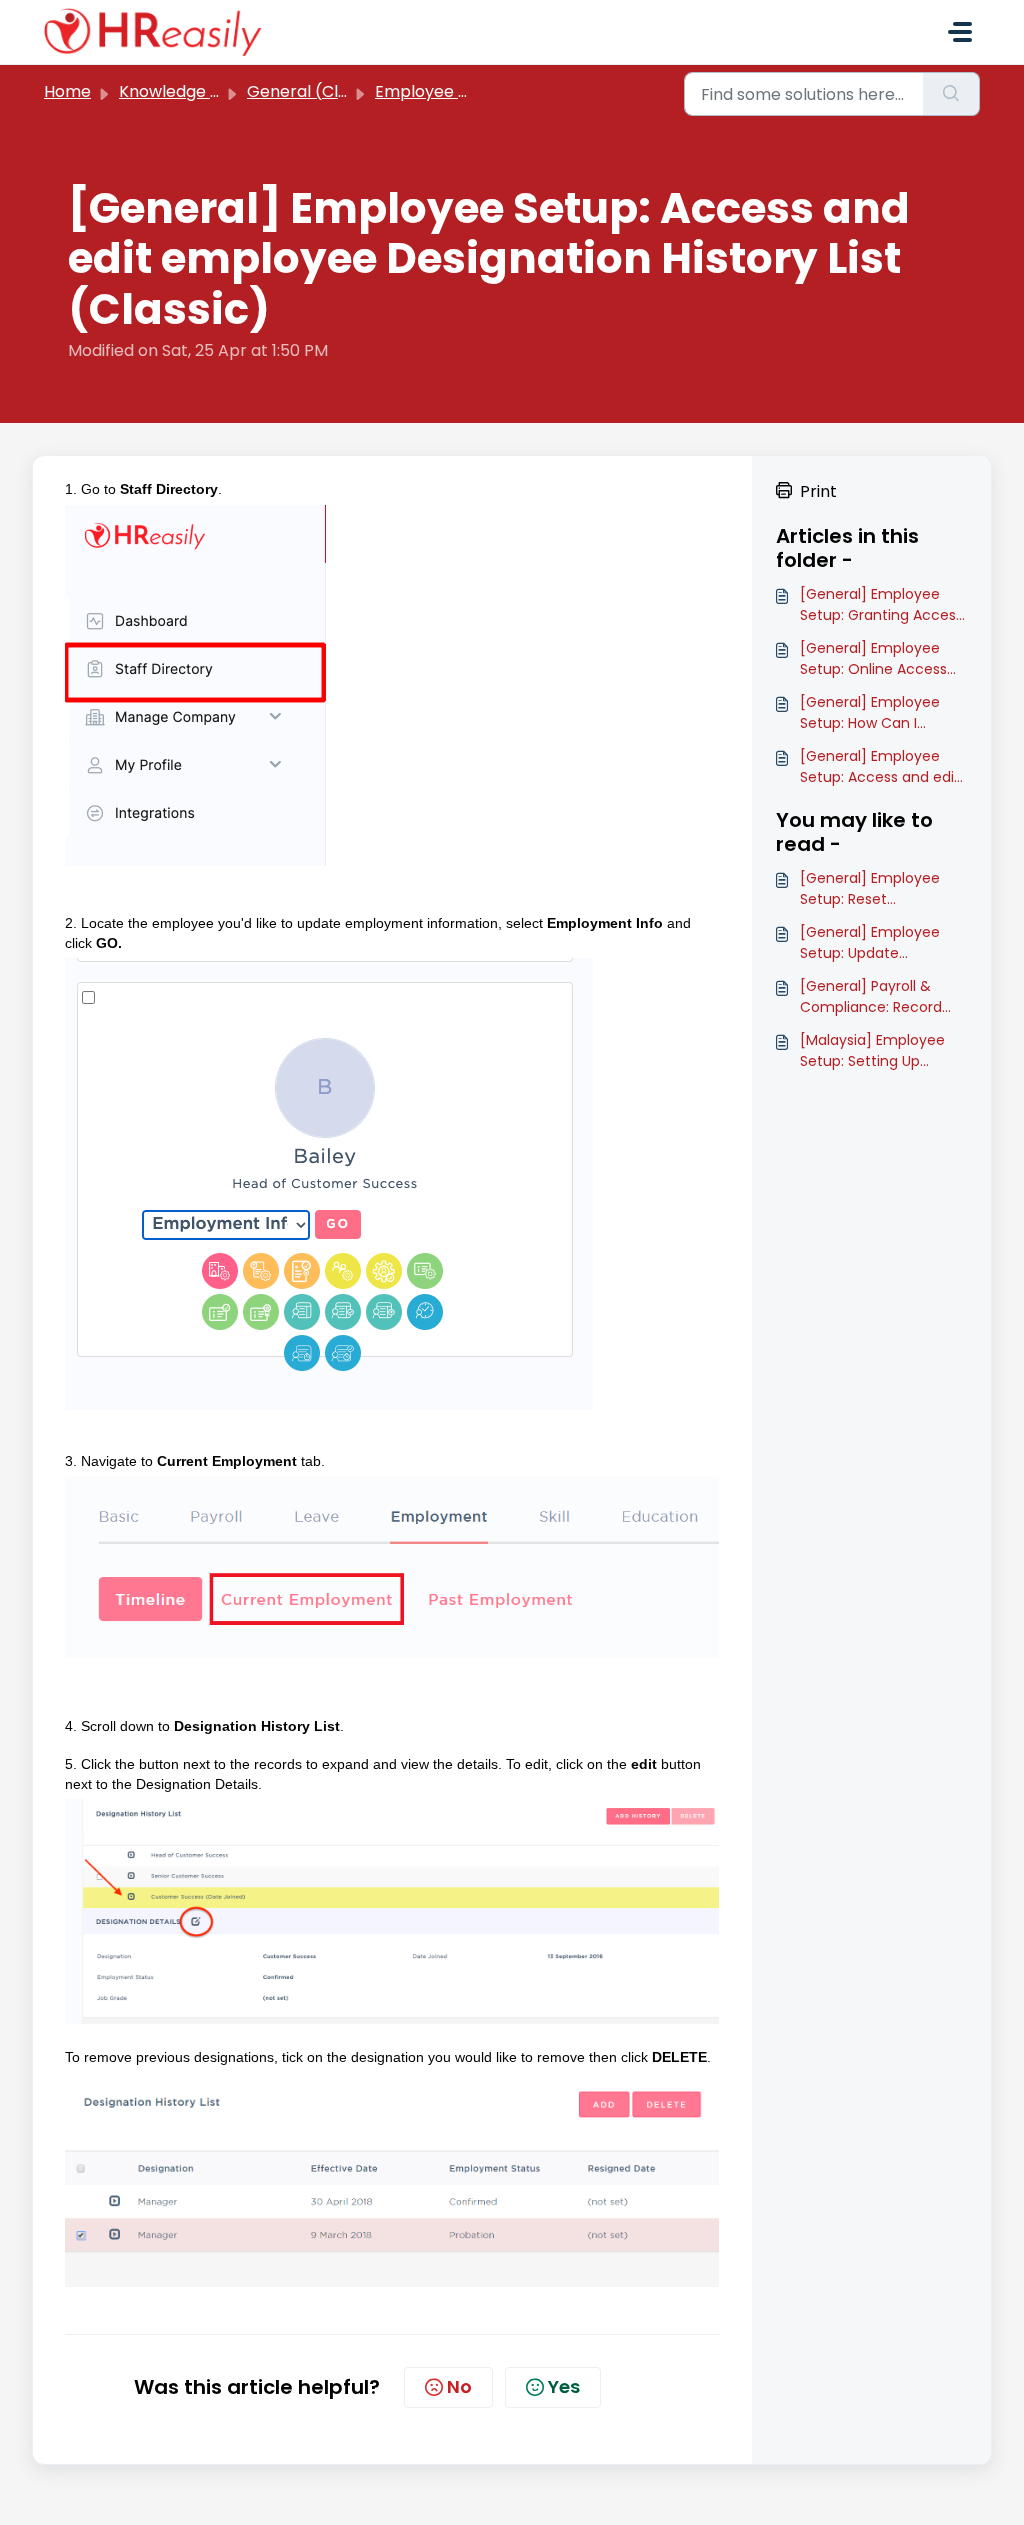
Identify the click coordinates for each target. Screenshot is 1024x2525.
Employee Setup (439, 91)
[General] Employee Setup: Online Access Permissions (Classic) (874, 659)
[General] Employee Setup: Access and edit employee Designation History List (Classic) (880, 767)
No (459, 2386)
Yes (564, 2386)
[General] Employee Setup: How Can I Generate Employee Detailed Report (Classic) (870, 713)
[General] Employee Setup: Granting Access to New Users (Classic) (881, 605)
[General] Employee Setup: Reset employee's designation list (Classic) (883, 889)
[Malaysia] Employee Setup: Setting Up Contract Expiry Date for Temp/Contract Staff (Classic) (872, 1051)
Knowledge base (184, 91)
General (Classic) (316, 91)
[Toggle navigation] (960, 32)
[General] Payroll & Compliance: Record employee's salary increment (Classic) (871, 997)
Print (818, 491)
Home (67, 91)
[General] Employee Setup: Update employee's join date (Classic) (873, 943)
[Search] (951, 94)
